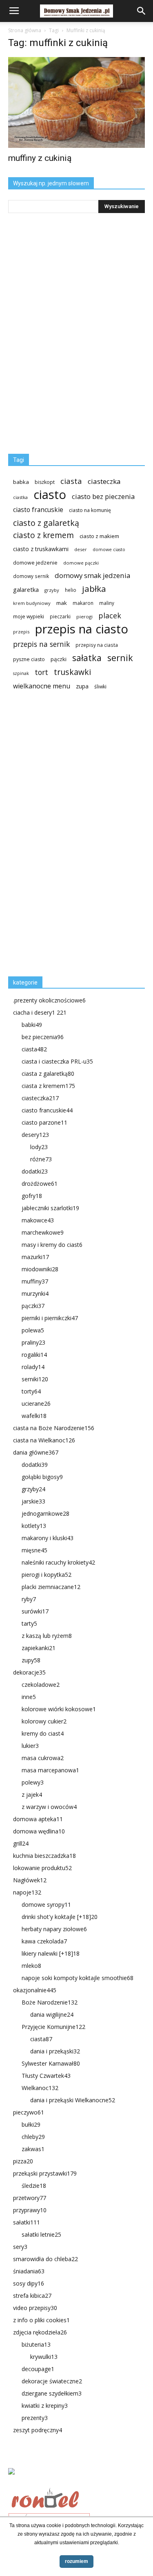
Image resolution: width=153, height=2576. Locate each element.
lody (39, 1147)
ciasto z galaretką (46, 523)
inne (29, 1697)
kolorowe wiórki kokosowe (59, 1709)
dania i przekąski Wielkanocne (73, 2100)
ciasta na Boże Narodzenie (54, 1428)
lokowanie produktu (42, 1868)
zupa (82, 686)
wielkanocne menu (42, 686)
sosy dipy (29, 2283)
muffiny (35, 1281)
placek (110, 616)
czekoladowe (41, 1685)
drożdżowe (40, 1184)
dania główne (36, 1452)
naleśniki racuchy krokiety (58, 1562)
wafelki (34, 1416)
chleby (33, 2137)
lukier (30, 1746)
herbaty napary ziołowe (54, 1929)
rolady (33, 1367)
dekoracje (29, 1672)
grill (21, 1843)
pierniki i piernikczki (50, 1318)
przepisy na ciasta (97, 645)
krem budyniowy (32, 603)
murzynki (35, 1293)
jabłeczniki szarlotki (50, 1208)
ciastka (20, 497)
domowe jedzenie (35, 563)
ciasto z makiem (99, 536)
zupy (31, 1660)
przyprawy (30, 2210)
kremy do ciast (43, 1733)
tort (41, 672)
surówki (35, 1611)
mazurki (35, 1257)
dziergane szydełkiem (52, 2393)
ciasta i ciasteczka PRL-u (57, 1061)
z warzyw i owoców (49, 1807)
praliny (33, 1342)
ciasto (50, 495)
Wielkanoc (40, 2088)
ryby (29, 1599)
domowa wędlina (39, 1831)
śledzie (34, 2186)
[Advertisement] (69, 837)
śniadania (29, 2271)
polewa (33, 1330)
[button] (142, 11)
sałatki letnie (41, 2234)
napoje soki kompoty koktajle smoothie (78, 1978)
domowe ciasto (109, 549)
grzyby (52, 590)
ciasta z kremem (48, 1086)
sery (20, 2247)
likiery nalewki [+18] (51, 1953)
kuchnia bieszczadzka (44, 1856)
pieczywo (29, 2112)
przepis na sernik (41, 644)
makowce (38, 1220)
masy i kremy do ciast (52, 1245)
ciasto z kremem (43, 535)
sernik (120, 658)
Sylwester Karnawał (51, 2063)
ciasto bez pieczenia (103, 496)
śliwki (100, 687)
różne (41, 1159)
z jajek (32, 1795)
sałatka (87, 658)
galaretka (26, 590)
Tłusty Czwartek (46, 2076)
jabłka (94, 589)
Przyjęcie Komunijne (53, 2027)
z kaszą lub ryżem (47, 1636)
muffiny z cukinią (40, 158)
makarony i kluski (48, 1538)
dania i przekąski (55, 2051)
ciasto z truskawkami (41, 549)
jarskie (33, 1501)
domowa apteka (38, 1819)
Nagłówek (30, 1880)
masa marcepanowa (50, 1770)
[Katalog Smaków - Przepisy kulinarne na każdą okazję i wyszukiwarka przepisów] (76, 2481)
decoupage (38, 2369)
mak (62, 603)
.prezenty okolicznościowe (49, 1000)
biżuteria (36, 2344)
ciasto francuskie (38, 510)
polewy (33, 1782)
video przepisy (35, 2308)
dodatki (35, 1171)
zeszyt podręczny (38, 2430)
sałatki (27, 2222)
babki (32, 1025)
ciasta (71, 481)
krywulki (44, 2357)
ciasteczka (104, 481)
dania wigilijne (52, 2014)
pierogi (84, 617)
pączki (59, 659)
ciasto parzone (44, 1122)
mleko (31, 1966)
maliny (107, 603)
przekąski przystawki (45, 2173)
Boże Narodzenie (50, 2002)
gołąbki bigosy (42, 1477)
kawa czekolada (44, 1941)
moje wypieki (29, 617)
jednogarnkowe (45, 1513)
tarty (29, 1623)
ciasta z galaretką (48, 1074)
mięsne (34, 1550)
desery (35, 1135)
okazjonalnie (35, 1990)
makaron (83, 603)
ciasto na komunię (90, 510)
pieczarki (60, 616)
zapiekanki (39, 1648)
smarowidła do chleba (45, 2259)
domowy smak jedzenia (92, 575)
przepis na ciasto (82, 629)
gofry (32, 1196)
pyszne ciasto (29, 659)
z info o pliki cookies (41, 2320)
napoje (27, 1892)
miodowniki (40, 1269)
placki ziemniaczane (51, 1587)
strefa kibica (32, 2296)
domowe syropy (46, 1905)
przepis (21, 632)
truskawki (72, 672)
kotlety (34, 1526)
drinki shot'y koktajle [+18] (60, 1917)
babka (21, 482)
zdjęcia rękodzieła (40, 2332)
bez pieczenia (43, 1037)
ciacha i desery (40, 1012)
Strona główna (25, 30)
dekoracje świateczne (52, 2381)
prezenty (35, 2418)
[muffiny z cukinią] (76, 102)
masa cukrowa (43, 1758)
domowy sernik (31, 576)
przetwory (30, 2198)
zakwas (33, 2149)
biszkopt (45, 482)
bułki (31, 2124)
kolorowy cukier (44, 1721)
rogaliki (34, 1355)
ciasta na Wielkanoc (44, 1440)
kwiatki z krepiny (45, 2406)
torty (31, 1391)
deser (81, 549)
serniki (35, 1379)
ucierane (36, 1403)
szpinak (21, 673)
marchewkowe (43, 1232)
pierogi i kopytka (47, 1575)
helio (71, 590)
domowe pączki (81, 563)
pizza (23, 2161)
